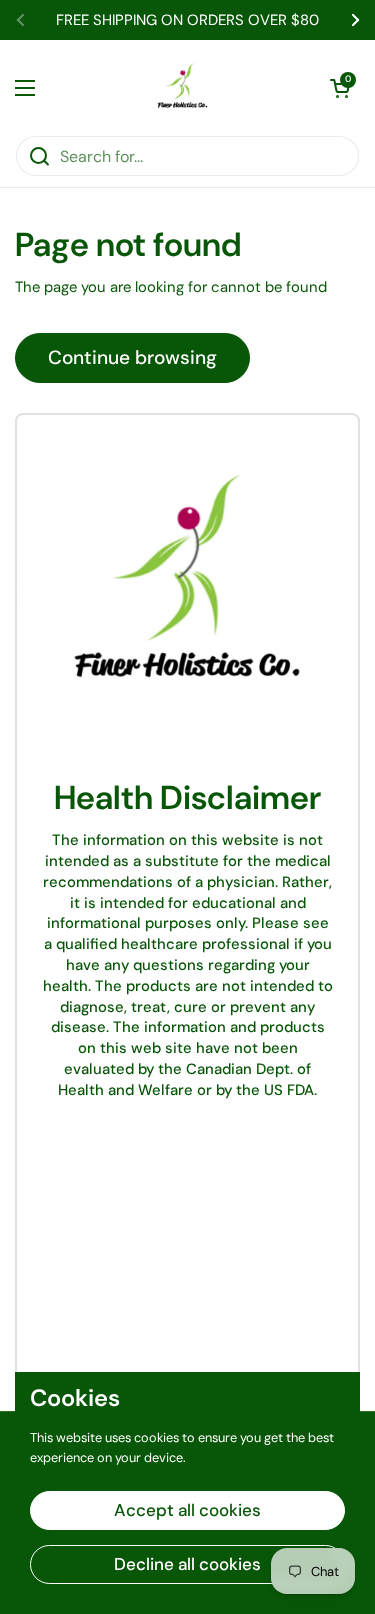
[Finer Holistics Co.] (183, 87)
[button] (340, 88)
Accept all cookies (187, 1510)
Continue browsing (132, 357)
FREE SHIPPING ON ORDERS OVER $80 (187, 20)
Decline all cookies (187, 1564)
